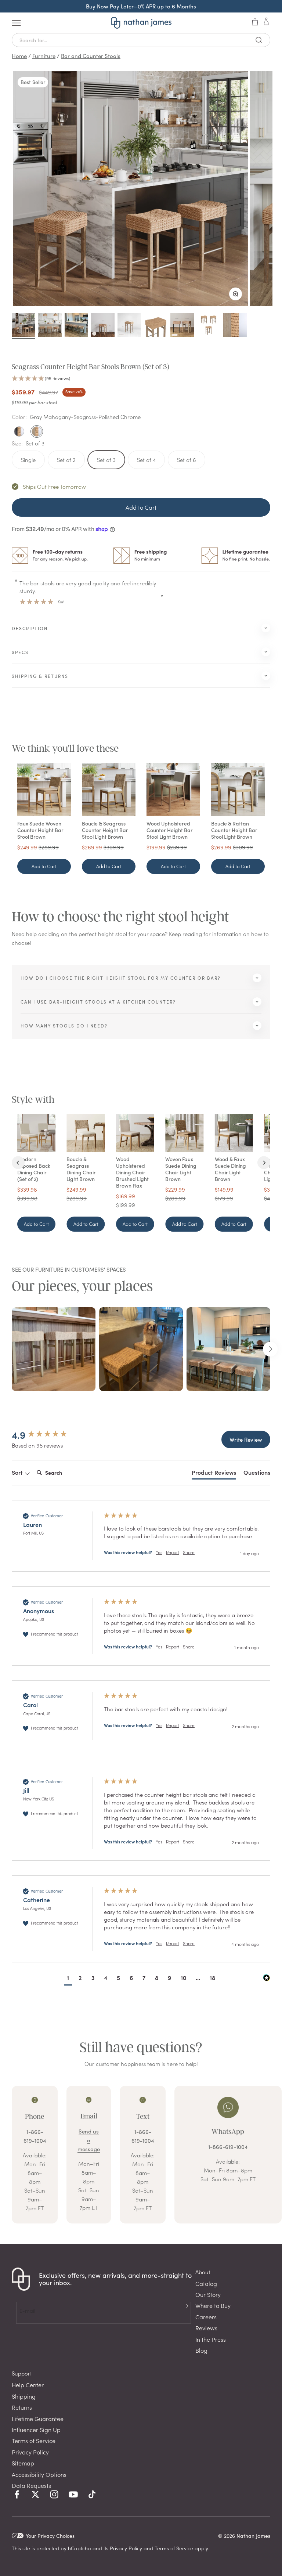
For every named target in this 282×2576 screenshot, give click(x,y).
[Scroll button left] (12, 1349)
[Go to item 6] (156, 326)
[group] (50, 1435)
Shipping (24, 2396)
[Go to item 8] (209, 326)
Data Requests (31, 2485)
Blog (201, 2350)
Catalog (206, 2283)
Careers (206, 2317)
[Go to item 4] (103, 326)
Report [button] (173, 1552)
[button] (141, 379)
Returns (22, 2407)
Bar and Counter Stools (91, 56)
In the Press (211, 2339)
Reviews (206, 2328)
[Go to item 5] (129, 326)
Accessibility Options (39, 2474)
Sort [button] (18, 1472)
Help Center (28, 2385)
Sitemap (23, 2463)
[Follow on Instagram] (54, 2494)
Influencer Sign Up (36, 2429)
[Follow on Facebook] (17, 2494)
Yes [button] (159, 1552)
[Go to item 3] (76, 326)
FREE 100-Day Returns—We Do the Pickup (141, 6)
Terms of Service (34, 2440)
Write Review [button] (246, 1439)
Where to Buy (213, 2305)
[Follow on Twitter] (35, 2494)
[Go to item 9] (235, 326)
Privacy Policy (30, 2452)
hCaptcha (79, 2548)
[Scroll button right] (270, 1349)
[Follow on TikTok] (92, 2494)
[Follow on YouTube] (73, 2494)
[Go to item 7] (182, 326)
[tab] (214, 1474)
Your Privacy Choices (50, 2536)
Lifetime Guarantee (38, 2418)
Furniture (44, 56)
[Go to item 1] (23, 326)
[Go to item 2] (50, 326)
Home (19, 56)
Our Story (208, 2294)
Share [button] (189, 1552)
